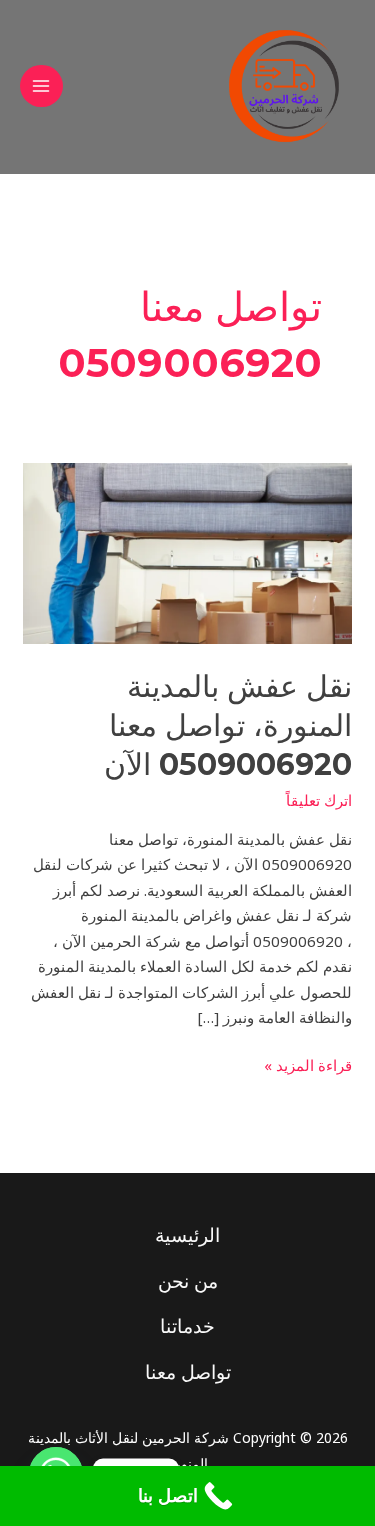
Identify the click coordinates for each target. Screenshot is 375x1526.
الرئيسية (187, 1235)
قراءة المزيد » (308, 1064)
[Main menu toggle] (41, 86)
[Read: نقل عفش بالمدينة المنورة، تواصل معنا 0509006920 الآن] (187, 552)
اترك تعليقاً (319, 800)
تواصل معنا (188, 1372)
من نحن (188, 1281)
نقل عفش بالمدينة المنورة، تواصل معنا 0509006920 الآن (228, 725)
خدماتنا (187, 1326)
